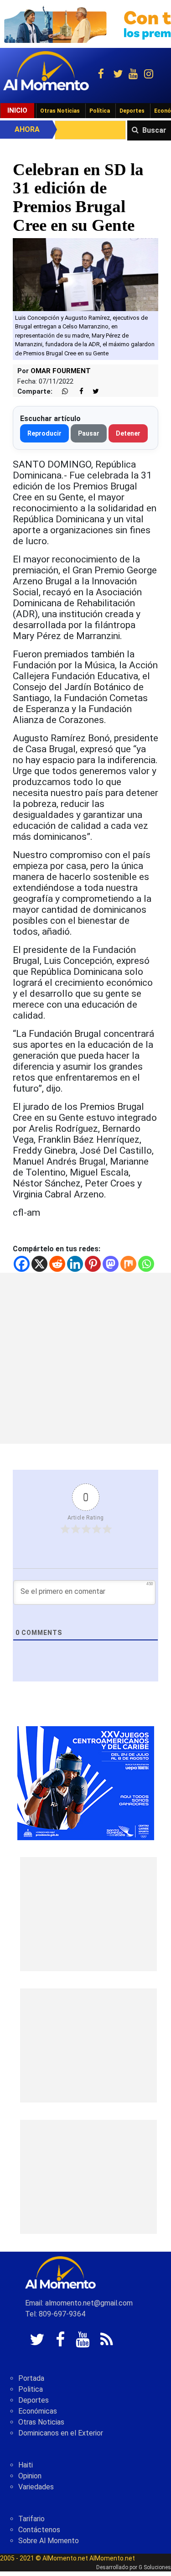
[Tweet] (92, 392)
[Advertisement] (85, 1358)
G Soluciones (155, 2567)
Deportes (132, 111)
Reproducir (44, 433)
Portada (31, 2378)
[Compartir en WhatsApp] (61, 392)
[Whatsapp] (146, 1264)
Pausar (89, 433)
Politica (31, 2389)
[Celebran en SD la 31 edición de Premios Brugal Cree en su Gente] (85, 274)
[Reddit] (57, 1264)
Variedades (36, 2487)
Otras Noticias (60, 111)
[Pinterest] (93, 1264)
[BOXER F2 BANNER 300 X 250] (86, 1782)
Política (100, 111)
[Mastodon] (111, 1264)
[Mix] (128, 1264)
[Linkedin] (75, 1264)
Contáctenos (39, 2530)
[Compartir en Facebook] (77, 392)
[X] (39, 1264)
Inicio (17, 110)
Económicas (38, 2411)
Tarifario (31, 2519)
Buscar (154, 130)
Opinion (30, 2476)
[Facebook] (22, 1264)
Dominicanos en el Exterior (61, 2433)
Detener (128, 433)
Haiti (26, 2465)
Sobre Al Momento (49, 2541)
